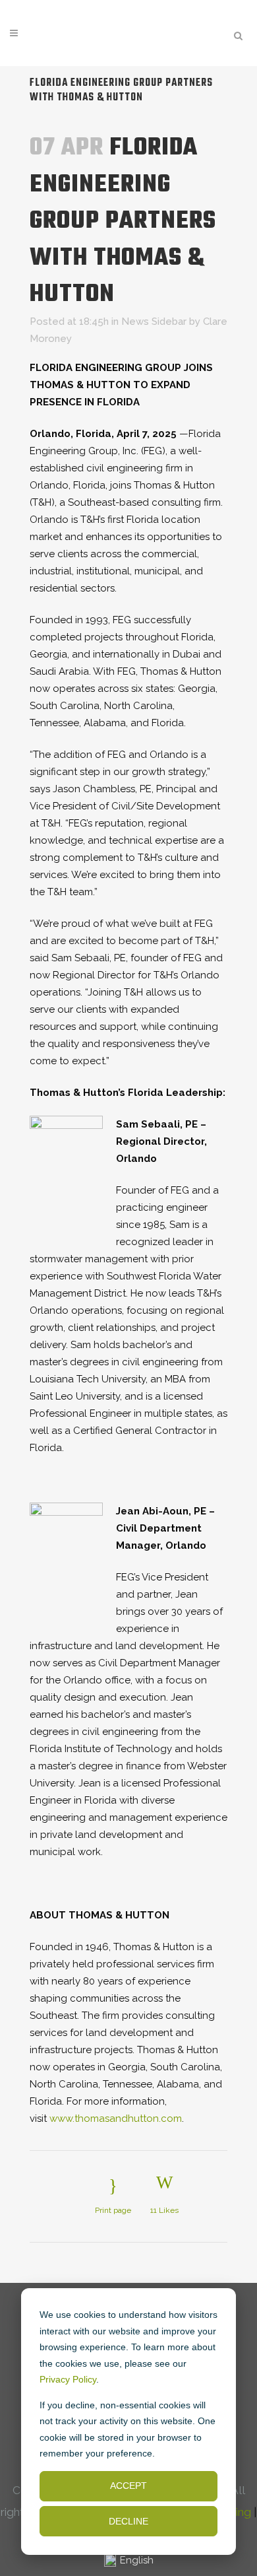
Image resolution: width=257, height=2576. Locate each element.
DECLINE (128, 2521)
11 (164, 2210)
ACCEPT (128, 2486)
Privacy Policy (68, 2379)
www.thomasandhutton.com (116, 2118)
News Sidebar (154, 322)
